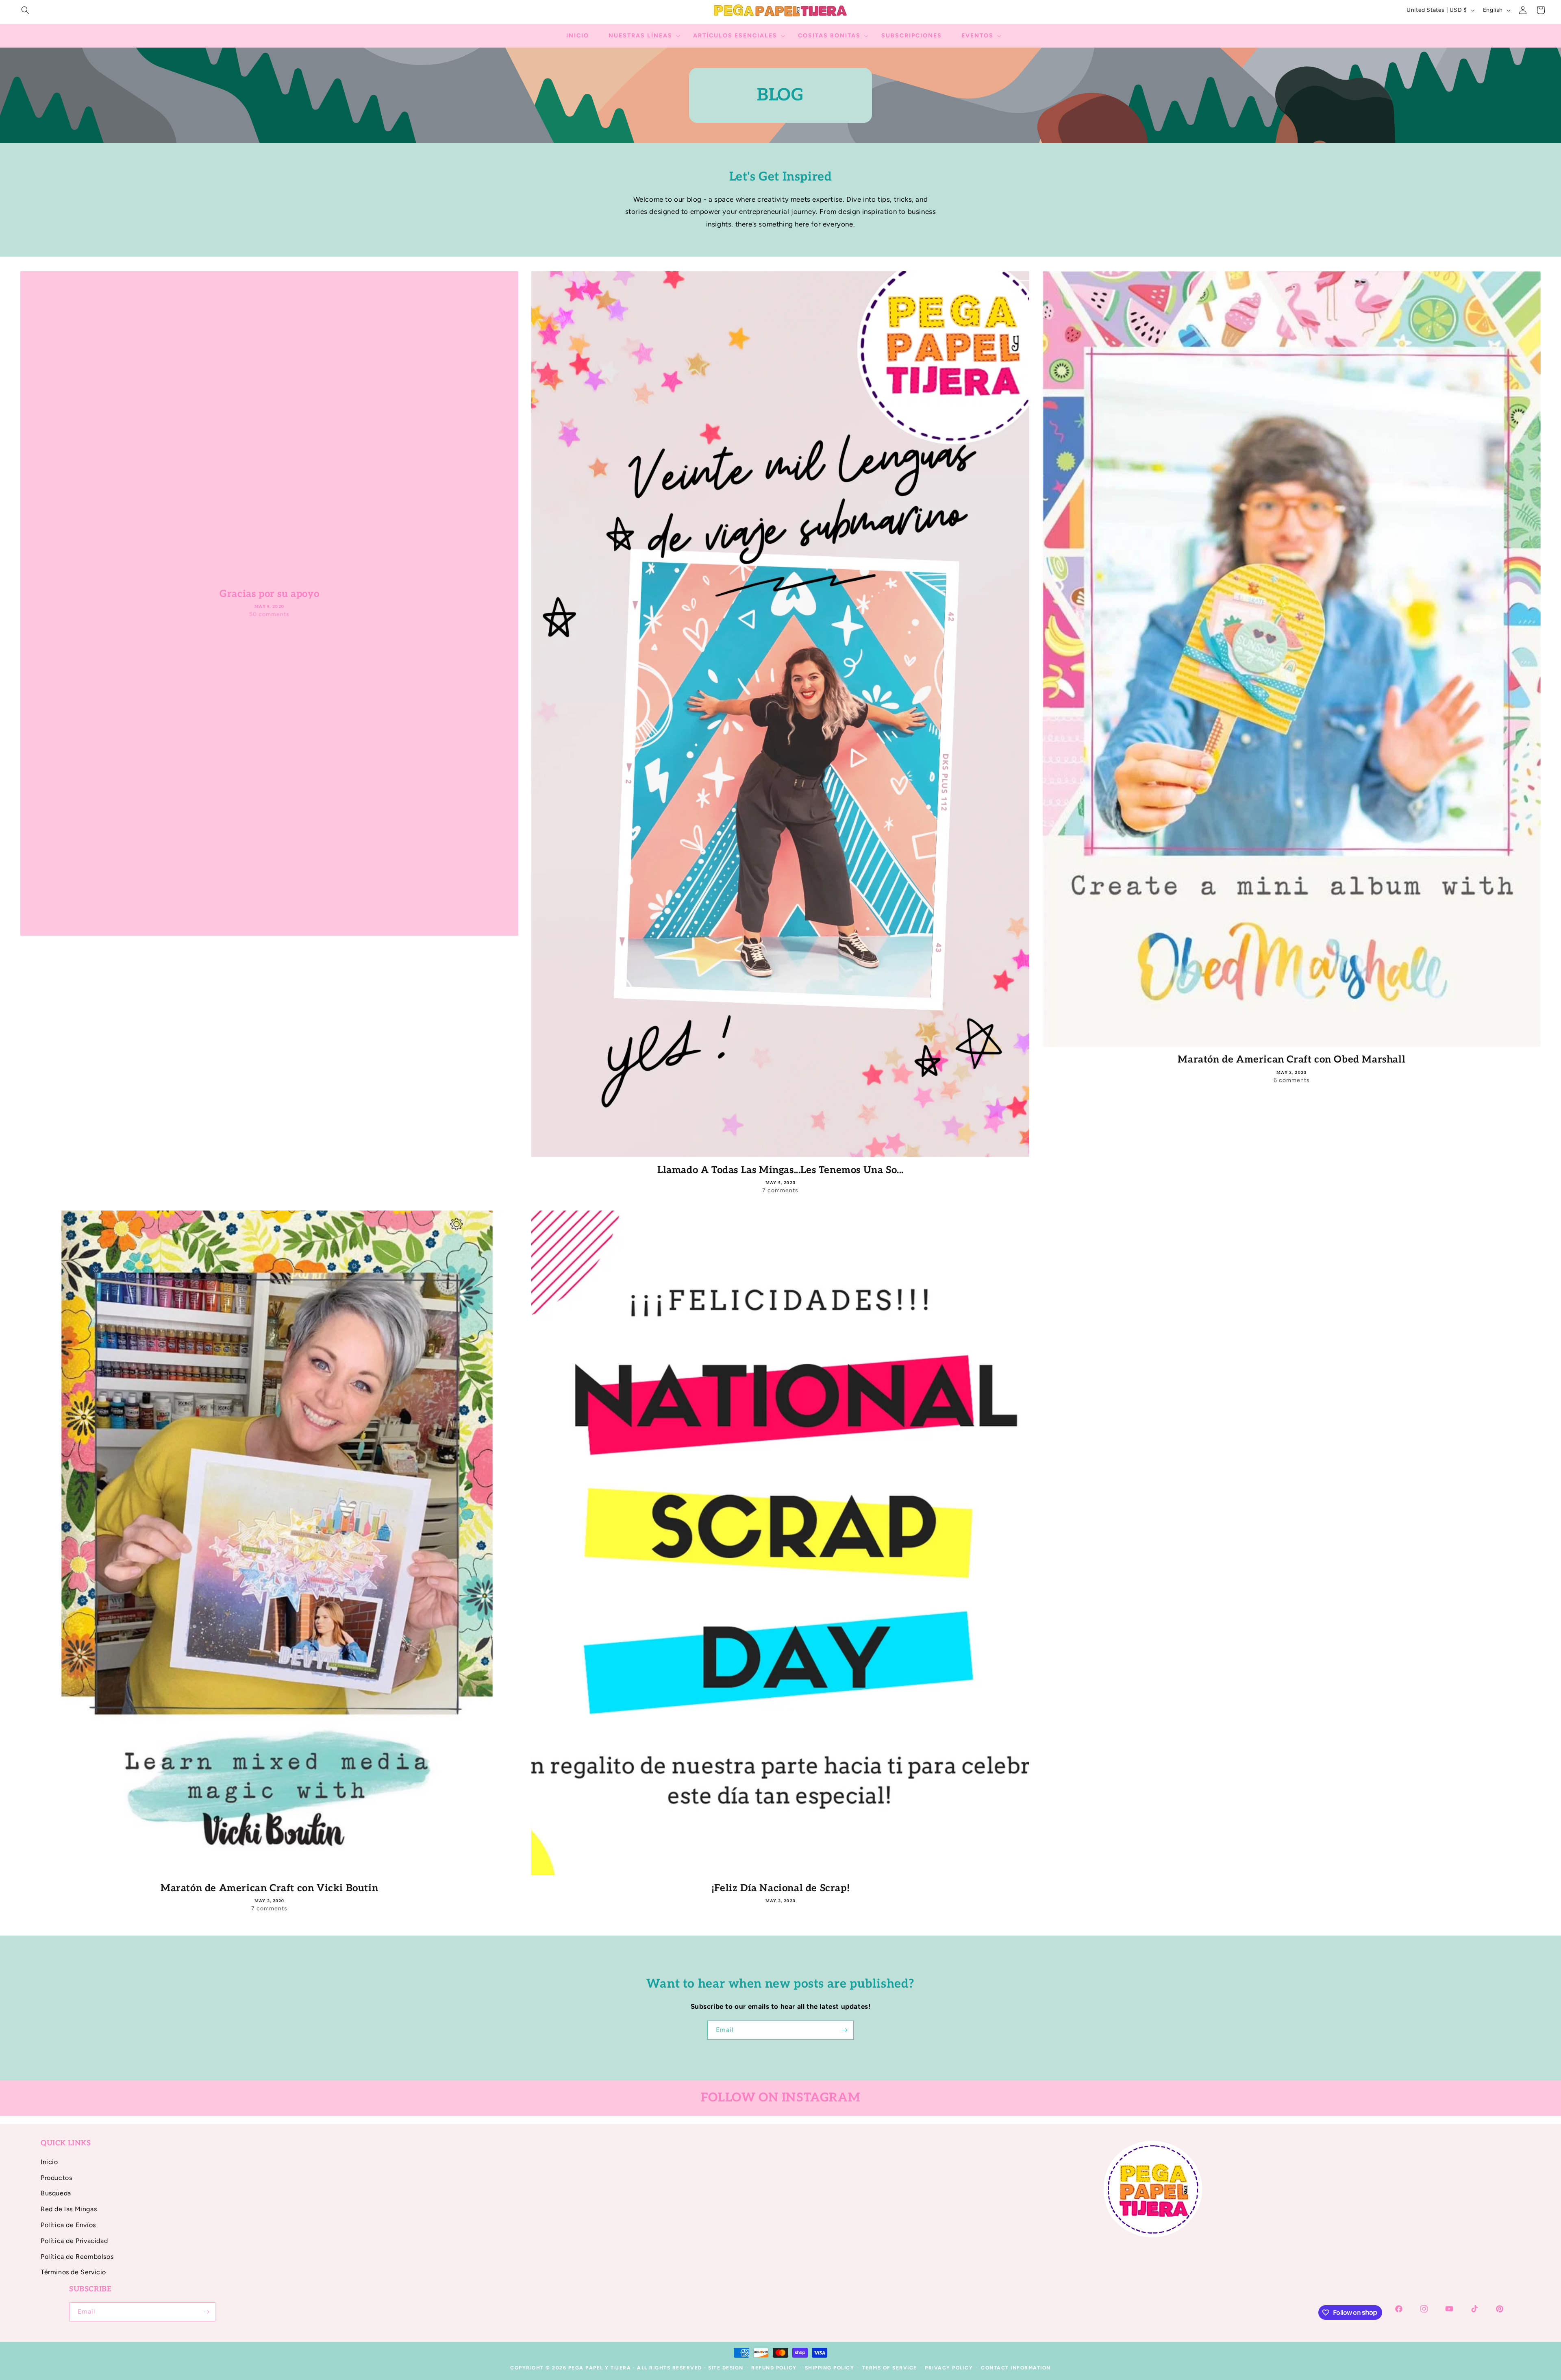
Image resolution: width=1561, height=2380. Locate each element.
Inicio (49, 2162)
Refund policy (774, 2368)
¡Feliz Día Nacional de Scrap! (780, 1888)
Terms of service (890, 2368)
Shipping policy (830, 2368)
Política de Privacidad (74, 2241)
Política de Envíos (68, 2225)
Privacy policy (949, 2368)
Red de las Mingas (69, 2209)
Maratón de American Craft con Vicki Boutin (269, 1888)
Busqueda (56, 2193)
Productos (56, 2178)
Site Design (726, 2368)
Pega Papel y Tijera (600, 2368)
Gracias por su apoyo (269, 593)
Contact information (1016, 2368)
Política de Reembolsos (77, 2257)
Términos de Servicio (73, 2272)
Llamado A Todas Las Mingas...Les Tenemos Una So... (780, 1170)
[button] (25, 10)
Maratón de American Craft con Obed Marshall (1291, 1059)
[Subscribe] (844, 2030)
